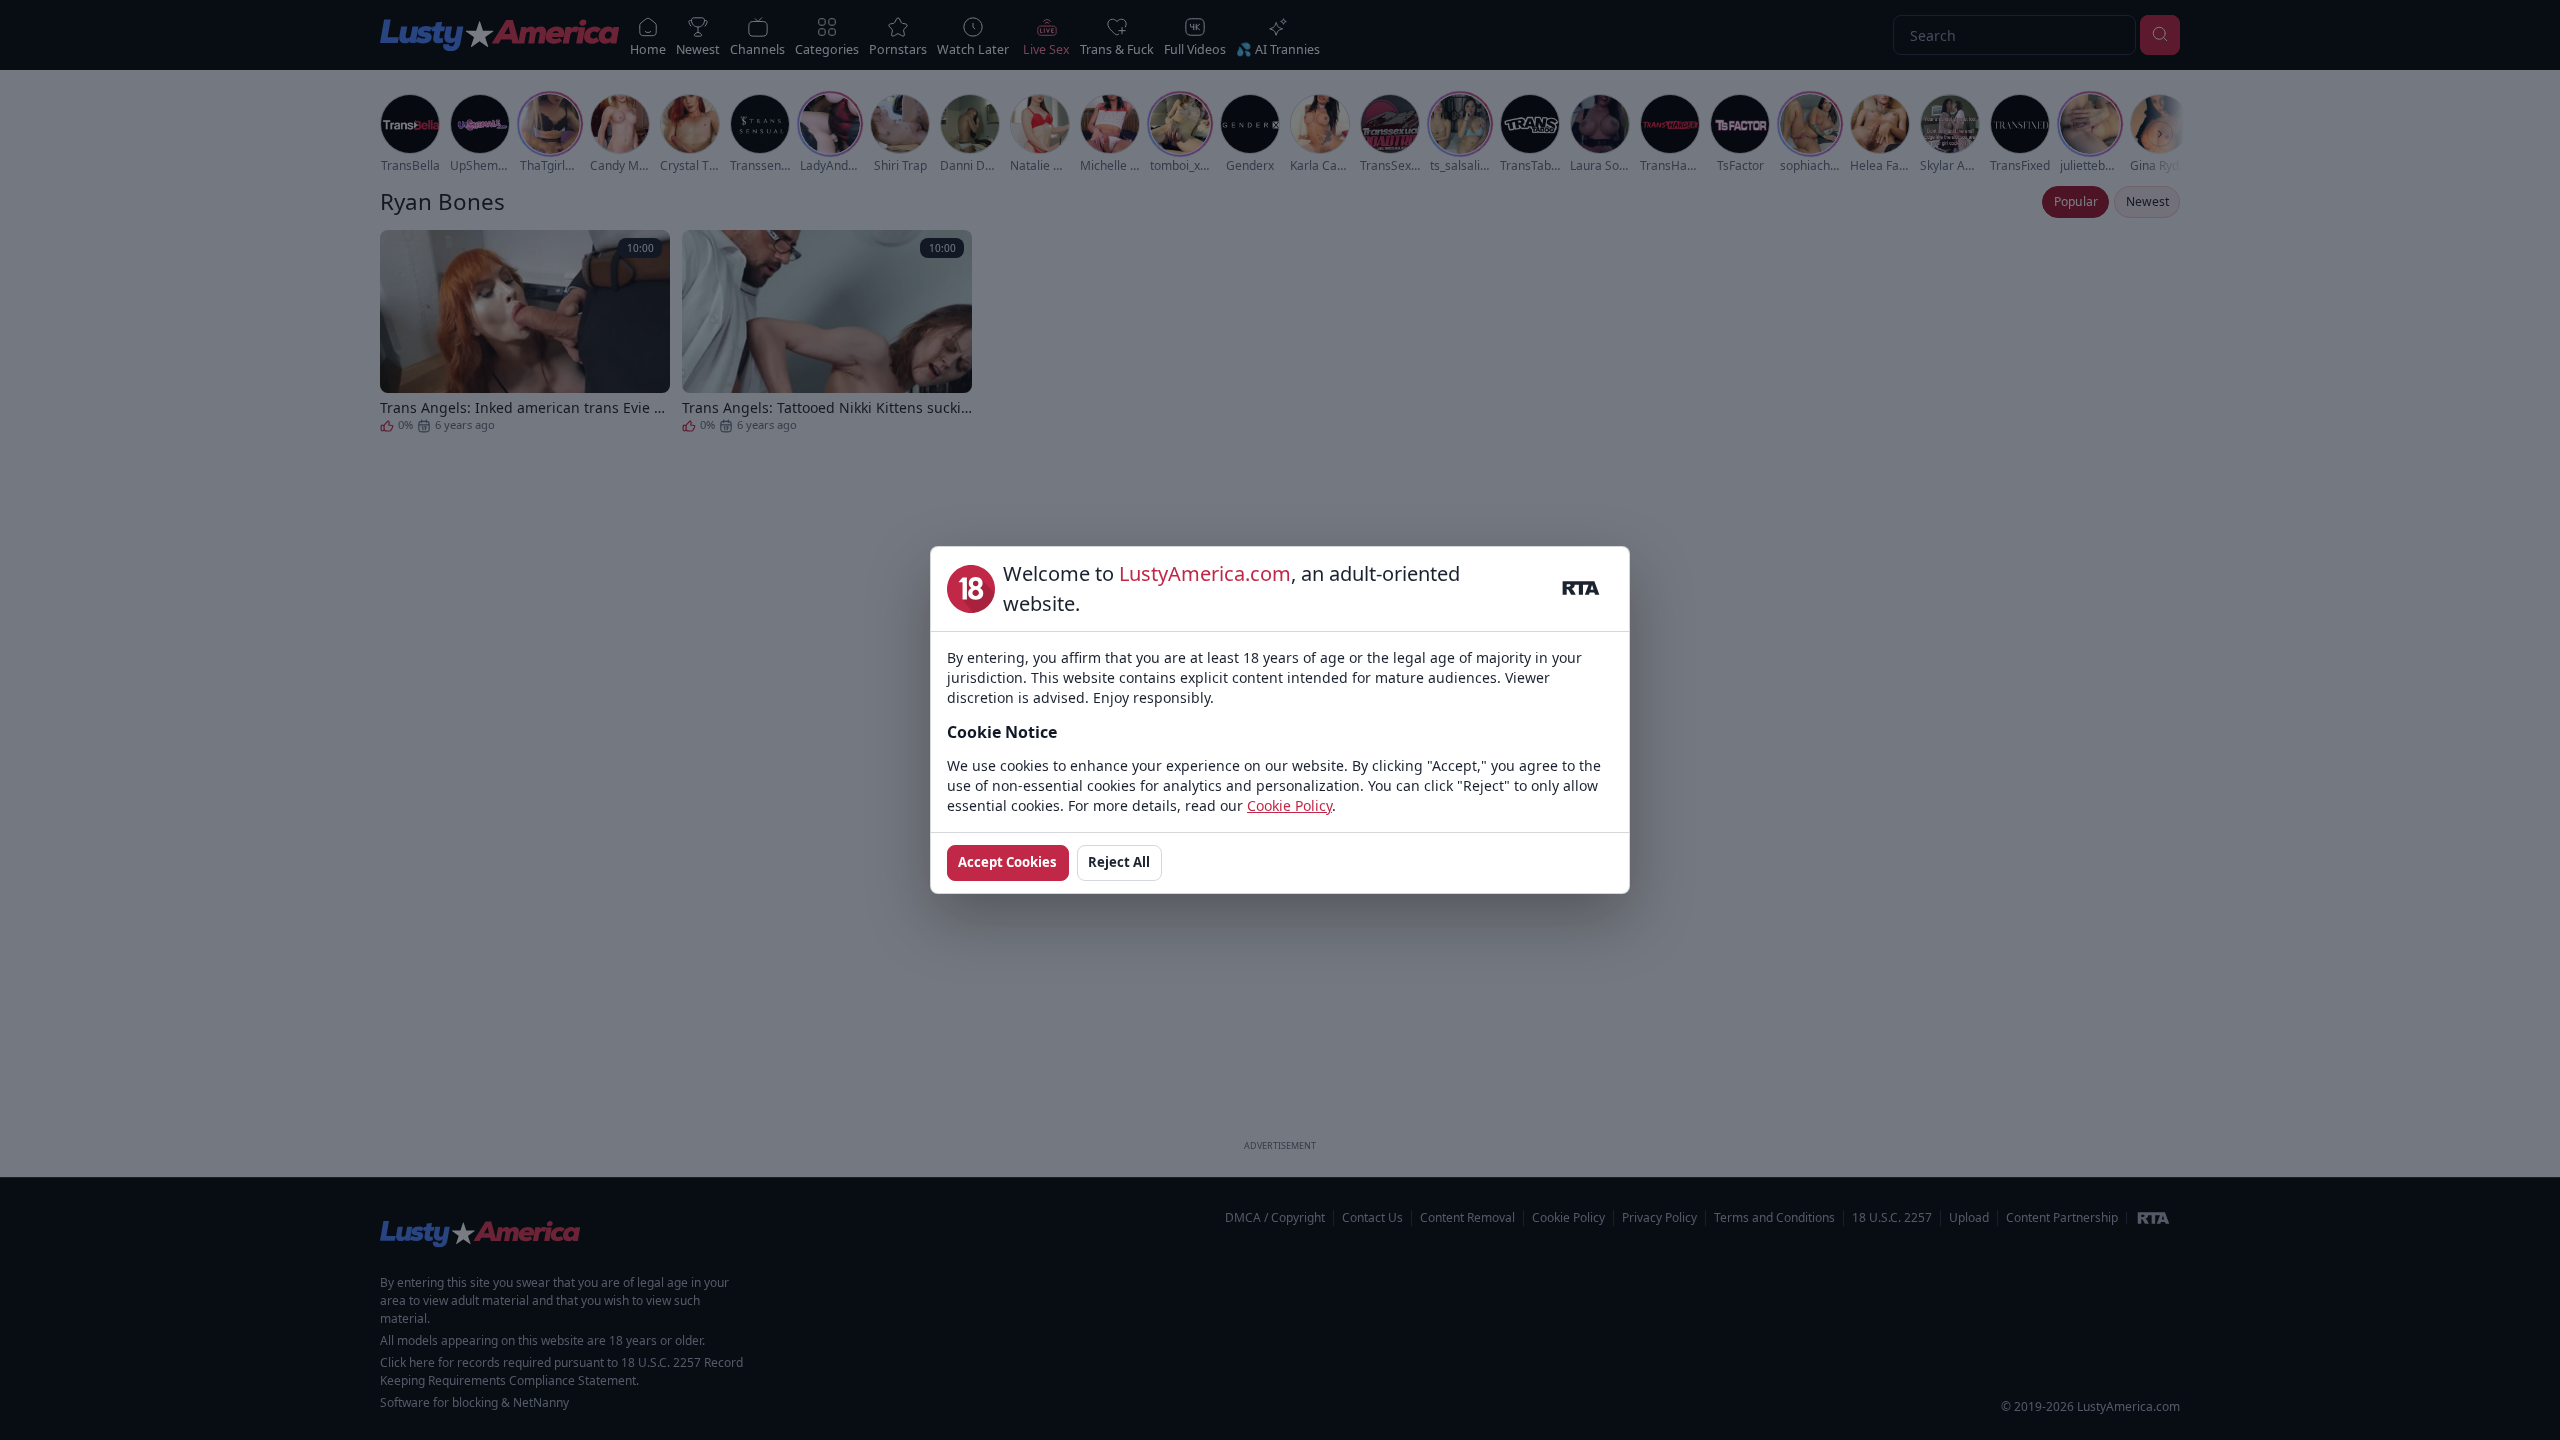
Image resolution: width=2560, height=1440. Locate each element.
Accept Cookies (1007, 862)
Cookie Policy (1289, 805)
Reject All (1119, 862)
